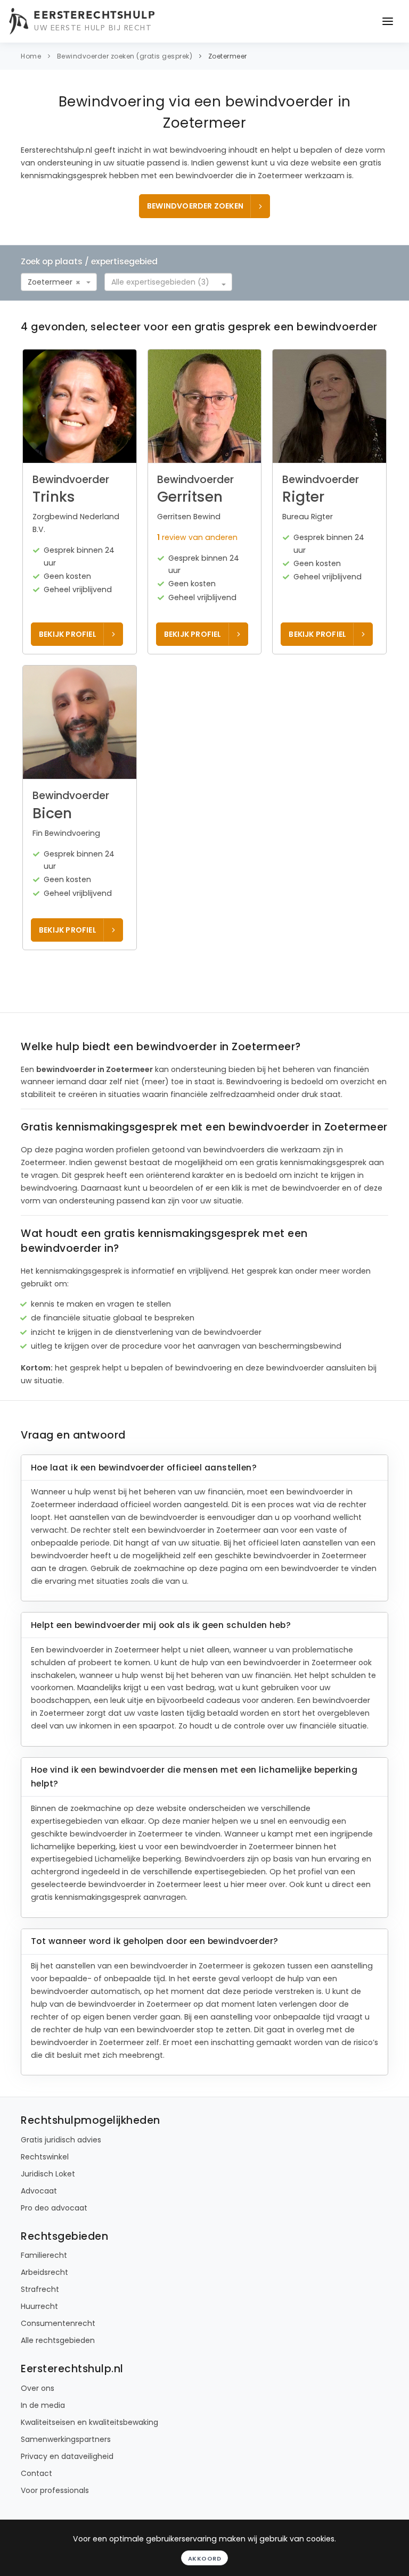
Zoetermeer (228, 56)
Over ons (38, 2388)
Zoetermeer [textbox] (50, 282)
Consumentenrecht (58, 2323)
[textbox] (165, 282)
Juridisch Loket (48, 2174)
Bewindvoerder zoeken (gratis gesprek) (125, 56)
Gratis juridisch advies (61, 2140)
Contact (36, 2473)
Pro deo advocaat (54, 2208)
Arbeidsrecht (44, 2272)
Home (31, 56)
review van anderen (197, 537)
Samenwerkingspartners (66, 2439)
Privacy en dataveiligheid (67, 2456)
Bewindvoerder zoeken (195, 206)
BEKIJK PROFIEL (68, 634)
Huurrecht (39, 2306)
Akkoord (205, 2558)
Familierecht (44, 2255)
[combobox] (59, 282)
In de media (43, 2405)
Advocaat (39, 2191)
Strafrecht (40, 2289)
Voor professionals (55, 2490)
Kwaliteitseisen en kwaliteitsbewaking (89, 2422)
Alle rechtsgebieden (58, 2340)
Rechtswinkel (45, 2157)
